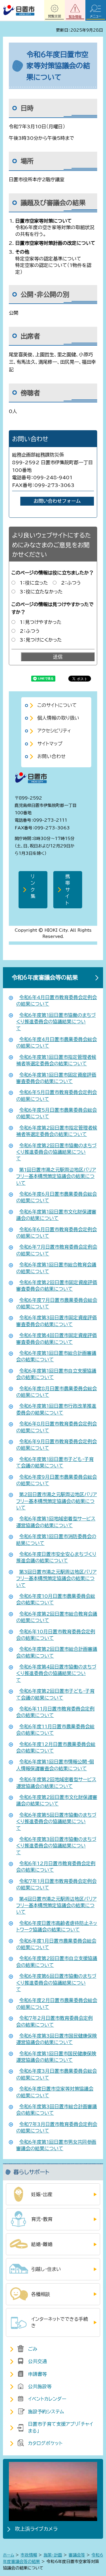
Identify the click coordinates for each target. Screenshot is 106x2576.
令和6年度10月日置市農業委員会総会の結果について (56, 1599)
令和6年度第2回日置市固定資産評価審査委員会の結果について (57, 1286)
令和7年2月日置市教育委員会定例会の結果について (54, 2021)
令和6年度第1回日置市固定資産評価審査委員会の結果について (56, 1078)
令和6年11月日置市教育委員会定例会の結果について (55, 1712)
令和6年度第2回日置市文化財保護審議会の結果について (57, 1800)
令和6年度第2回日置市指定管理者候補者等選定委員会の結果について (57, 1131)
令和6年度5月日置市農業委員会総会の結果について (57, 1113)
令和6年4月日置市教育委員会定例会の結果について (57, 1001)
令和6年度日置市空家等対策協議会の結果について (55, 2092)
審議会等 (77, 2555)
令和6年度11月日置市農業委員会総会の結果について (55, 1730)
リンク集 (33, 886)
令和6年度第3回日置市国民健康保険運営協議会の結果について (57, 2039)
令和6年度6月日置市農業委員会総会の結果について (57, 1197)
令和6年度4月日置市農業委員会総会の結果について (57, 1043)
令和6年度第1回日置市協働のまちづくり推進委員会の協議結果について (56, 1022)
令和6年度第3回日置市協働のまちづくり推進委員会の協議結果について (56, 1846)
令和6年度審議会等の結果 (45, 977)
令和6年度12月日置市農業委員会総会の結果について (56, 1747)
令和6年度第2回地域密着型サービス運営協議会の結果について (56, 1783)
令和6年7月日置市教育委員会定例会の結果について (57, 1250)
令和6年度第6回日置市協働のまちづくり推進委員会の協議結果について (56, 1983)
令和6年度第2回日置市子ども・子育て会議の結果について (55, 1694)
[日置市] (19, 10)
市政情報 (29, 2555)
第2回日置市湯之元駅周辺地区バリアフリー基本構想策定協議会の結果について (57, 1501)
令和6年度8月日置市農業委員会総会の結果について (57, 1392)
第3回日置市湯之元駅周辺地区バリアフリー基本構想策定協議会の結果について (56, 1579)
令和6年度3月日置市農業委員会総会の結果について (57, 2074)
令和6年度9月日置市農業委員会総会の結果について (57, 1480)
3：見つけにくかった (41, 640)
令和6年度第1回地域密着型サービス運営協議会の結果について (56, 1522)
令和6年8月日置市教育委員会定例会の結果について (57, 1427)
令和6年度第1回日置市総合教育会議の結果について (56, 1268)
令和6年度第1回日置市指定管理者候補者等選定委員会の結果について (56, 1060)
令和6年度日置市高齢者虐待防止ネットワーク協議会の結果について (57, 1926)
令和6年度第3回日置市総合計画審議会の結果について (57, 2110)
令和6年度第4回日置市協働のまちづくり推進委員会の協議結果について (56, 1673)
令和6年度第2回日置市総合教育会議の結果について (57, 1617)
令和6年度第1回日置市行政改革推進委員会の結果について (56, 1409)
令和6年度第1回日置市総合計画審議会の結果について (56, 1356)
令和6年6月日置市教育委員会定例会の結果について (57, 1233)
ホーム (9, 2555)
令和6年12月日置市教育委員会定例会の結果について (56, 1867)
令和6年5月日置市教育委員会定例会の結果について (57, 1096)
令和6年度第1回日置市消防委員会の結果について (56, 1540)
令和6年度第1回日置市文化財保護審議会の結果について (56, 1215)
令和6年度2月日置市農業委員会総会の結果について (57, 2004)
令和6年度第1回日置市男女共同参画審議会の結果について (56, 2145)
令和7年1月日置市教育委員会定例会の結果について (56, 1884)
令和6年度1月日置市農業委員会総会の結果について (56, 1944)
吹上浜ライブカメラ (36, 2529)
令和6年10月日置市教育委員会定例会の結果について (56, 1635)
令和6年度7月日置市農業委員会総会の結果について (57, 1303)
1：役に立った (34, 583)
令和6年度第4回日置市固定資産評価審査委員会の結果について (57, 1339)
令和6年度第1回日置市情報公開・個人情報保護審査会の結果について (55, 1765)
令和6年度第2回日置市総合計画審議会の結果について (57, 1652)
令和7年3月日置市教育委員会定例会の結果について (57, 2127)
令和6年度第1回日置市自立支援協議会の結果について (56, 1374)
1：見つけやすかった (41, 622)
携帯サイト (68, 890)
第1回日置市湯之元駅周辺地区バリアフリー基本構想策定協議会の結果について (56, 1176)
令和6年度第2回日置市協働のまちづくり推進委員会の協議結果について (56, 1152)
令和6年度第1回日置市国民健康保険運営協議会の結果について (56, 2057)
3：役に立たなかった (41, 592)
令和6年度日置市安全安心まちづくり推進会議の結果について (56, 1557)
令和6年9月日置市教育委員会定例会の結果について (57, 1445)
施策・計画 (53, 2555)
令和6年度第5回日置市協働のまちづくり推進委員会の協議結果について (56, 1822)
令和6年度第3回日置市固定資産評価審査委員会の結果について (57, 1321)
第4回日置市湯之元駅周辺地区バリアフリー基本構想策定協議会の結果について (56, 1906)
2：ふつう (71, 583)
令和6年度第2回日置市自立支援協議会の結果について (57, 1962)
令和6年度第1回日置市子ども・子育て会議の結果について (55, 1462)
